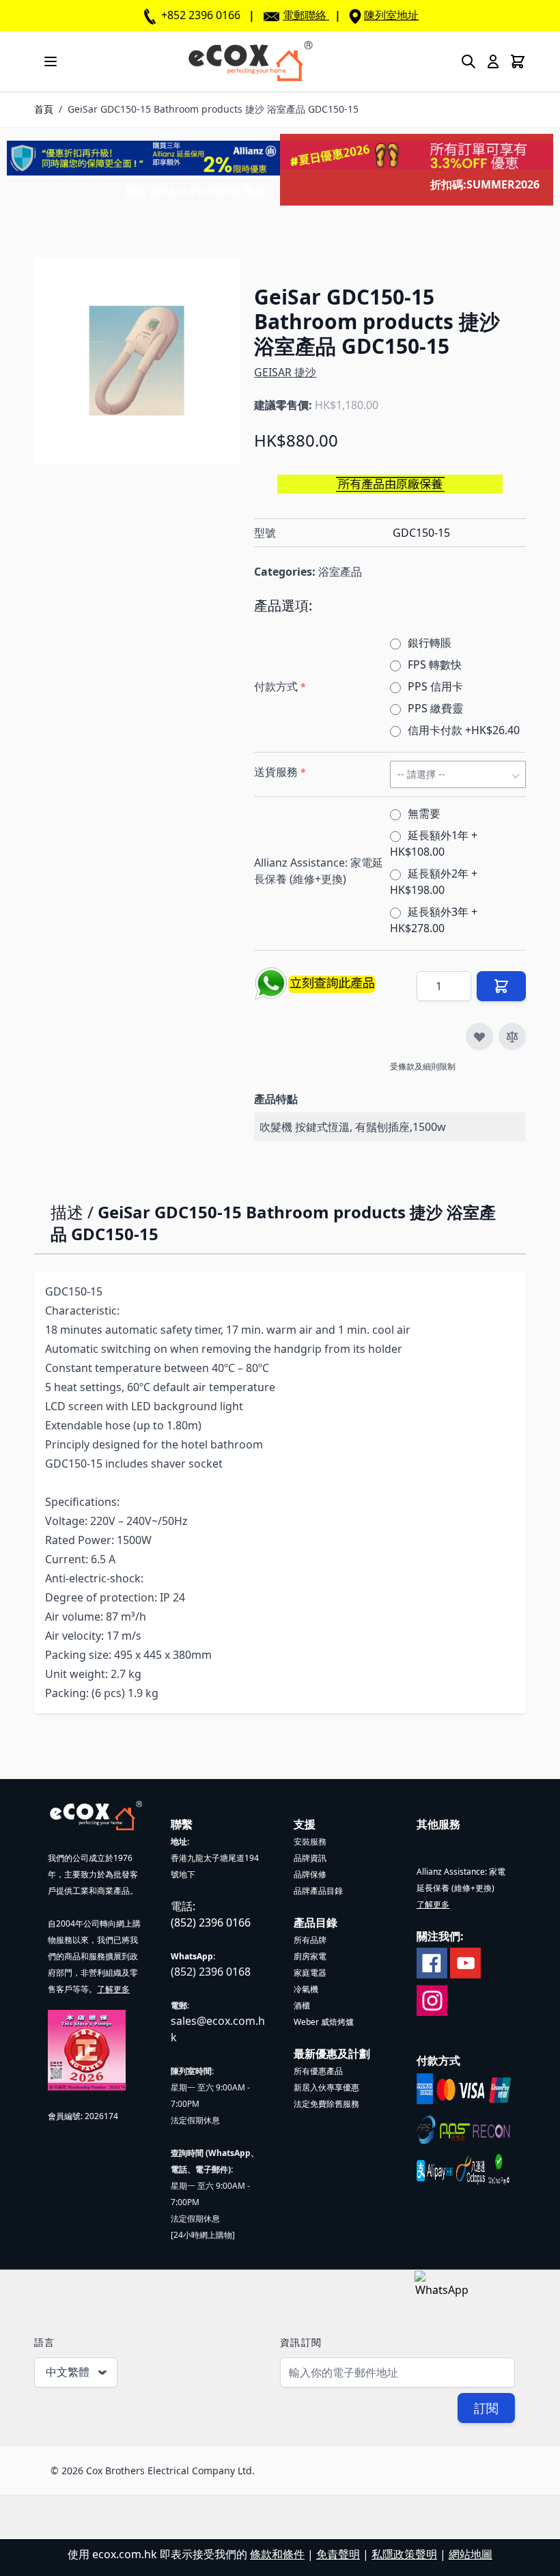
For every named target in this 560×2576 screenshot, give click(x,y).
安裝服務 (310, 1842)
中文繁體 (68, 2372)
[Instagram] (432, 2000)
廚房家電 (310, 1956)
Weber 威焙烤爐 (324, 2022)
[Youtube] (465, 1962)
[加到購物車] (501, 986)
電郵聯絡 (305, 15)
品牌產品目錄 (318, 1891)
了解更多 (113, 1989)
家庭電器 (310, 1973)
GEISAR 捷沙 (285, 372)
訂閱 (486, 2408)
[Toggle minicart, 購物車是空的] (518, 61)
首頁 (44, 109)
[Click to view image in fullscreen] (137, 361)
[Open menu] (51, 61)
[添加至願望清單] (479, 1037)
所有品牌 (310, 1940)
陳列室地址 (391, 15)
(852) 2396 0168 (211, 1972)
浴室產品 (340, 572)
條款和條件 (277, 2554)
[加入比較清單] (512, 1037)
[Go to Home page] (250, 61)
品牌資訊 (310, 1858)
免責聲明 (338, 2554)
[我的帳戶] (493, 61)
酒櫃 (302, 2005)
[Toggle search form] (468, 61)
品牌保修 (310, 1874)
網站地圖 (471, 2554)
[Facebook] (432, 1962)
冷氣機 (306, 1989)
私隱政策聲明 (404, 2554)
